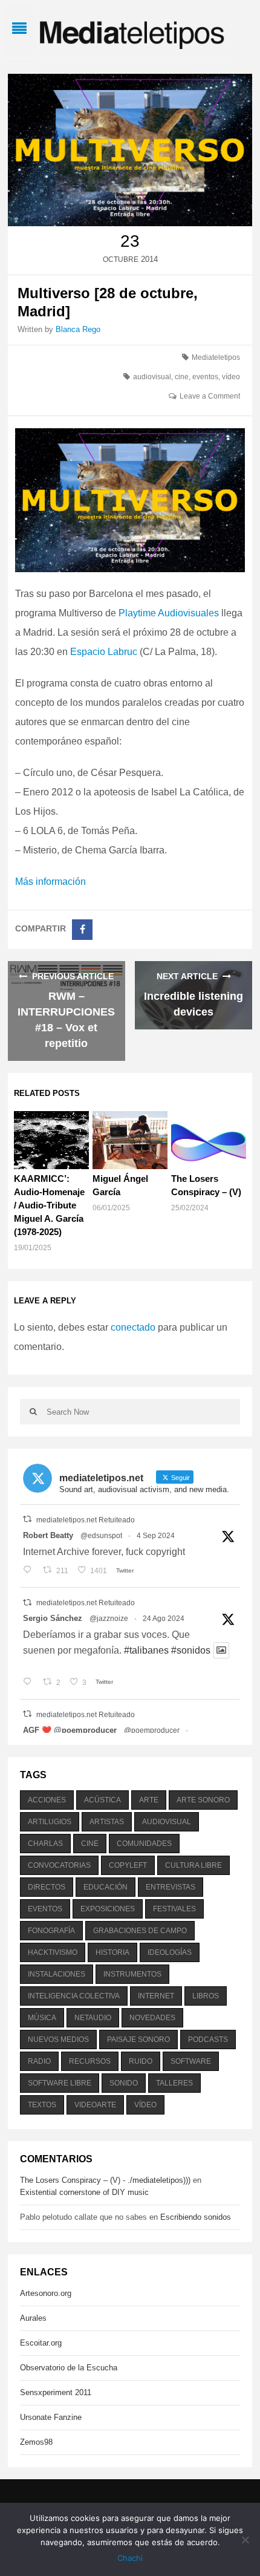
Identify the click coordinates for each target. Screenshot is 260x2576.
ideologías (170, 1952)
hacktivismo (53, 1952)
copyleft (128, 1865)
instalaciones (57, 1974)
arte (149, 1800)
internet (156, 1996)
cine (182, 377)
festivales (174, 1909)
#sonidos (191, 1650)
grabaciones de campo (140, 1931)
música (42, 2018)
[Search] (33, 1412)
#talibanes (146, 1650)
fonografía (51, 1931)
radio (39, 2061)
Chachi (130, 2558)
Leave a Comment (210, 396)
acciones (47, 1800)
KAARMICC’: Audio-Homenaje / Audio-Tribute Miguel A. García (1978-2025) (49, 1205)
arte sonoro (203, 1800)
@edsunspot (101, 1536)
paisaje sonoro (138, 2040)
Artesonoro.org (46, 2293)
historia (112, 1952)
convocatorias (59, 1865)
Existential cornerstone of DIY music (84, 2192)
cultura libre (193, 1865)
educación (106, 1887)
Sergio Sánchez (53, 1618)
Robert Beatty (48, 1535)
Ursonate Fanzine (51, 2417)
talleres (174, 2083)
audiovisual (152, 377)
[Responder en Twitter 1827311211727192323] (30, 1683)
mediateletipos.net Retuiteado (86, 1520)
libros (206, 1996)
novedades (152, 2018)
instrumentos (132, 1974)
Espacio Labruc (104, 652)
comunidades (144, 1844)
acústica (102, 1800)
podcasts (208, 2040)
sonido (124, 2083)
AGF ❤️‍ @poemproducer (70, 1730)
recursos (90, 2061)
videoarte (95, 2105)
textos (42, 2105)
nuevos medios (58, 2040)
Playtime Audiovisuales (169, 613)
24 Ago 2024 (164, 1619)
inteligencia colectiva (74, 1996)
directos (47, 1887)
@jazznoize (109, 1619)
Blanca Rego (78, 329)
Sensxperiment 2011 (56, 2392)
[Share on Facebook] (82, 930)
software (191, 2061)
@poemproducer (152, 1730)
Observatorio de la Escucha (69, 2368)
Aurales (33, 2318)
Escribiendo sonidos (196, 2217)
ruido (141, 2061)
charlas (45, 1844)
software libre (60, 2083)
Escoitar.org (41, 2343)
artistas (107, 1822)
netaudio (93, 2018)
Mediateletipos (216, 357)
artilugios (50, 1822)
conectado (133, 1327)
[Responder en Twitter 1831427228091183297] (30, 1571)
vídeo (231, 377)
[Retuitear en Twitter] (27, 1519)
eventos (205, 377)
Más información (50, 882)
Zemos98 (36, 2442)
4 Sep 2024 (156, 1536)
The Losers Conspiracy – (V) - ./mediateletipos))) (105, 2180)
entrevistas (171, 1887)
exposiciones (108, 1909)
